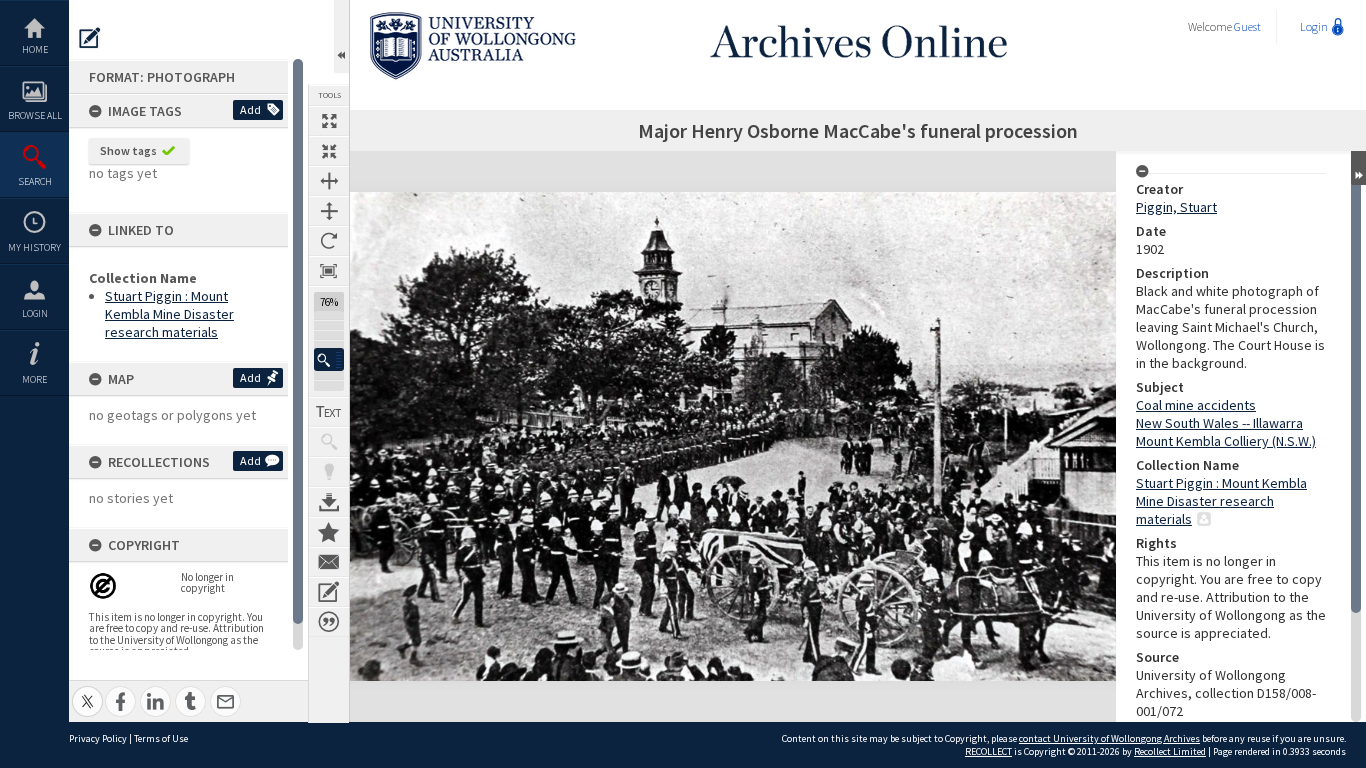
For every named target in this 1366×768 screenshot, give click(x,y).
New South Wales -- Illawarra (1219, 423)
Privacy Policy (98, 738)
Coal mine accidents (1196, 405)
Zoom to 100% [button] (329, 271)
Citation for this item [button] (329, 622)
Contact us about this (329, 562)
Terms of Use (161, 738)
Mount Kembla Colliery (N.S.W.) (1226, 441)
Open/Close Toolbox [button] (341, 36)
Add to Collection (329, 532)
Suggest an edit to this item (90, 38)
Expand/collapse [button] (1358, 168)
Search (35, 181)
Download (329, 502)
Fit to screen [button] (329, 151)
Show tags (128, 150)
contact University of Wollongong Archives (1109, 738)
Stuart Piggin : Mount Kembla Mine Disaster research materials (169, 314)
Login (35, 313)
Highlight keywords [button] (329, 472)
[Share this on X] (87, 690)
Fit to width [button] (329, 181)
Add (250, 109)
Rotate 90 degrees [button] (329, 241)
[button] (329, 359)
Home (35, 49)
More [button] (34, 379)
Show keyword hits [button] (329, 442)
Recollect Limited (1170, 751)
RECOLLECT (988, 751)
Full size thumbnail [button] (329, 121)
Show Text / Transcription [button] (329, 412)
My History (34, 247)
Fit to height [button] (329, 211)
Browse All (35, 115)
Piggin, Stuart (1176, 207)
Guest (1247, 26)
